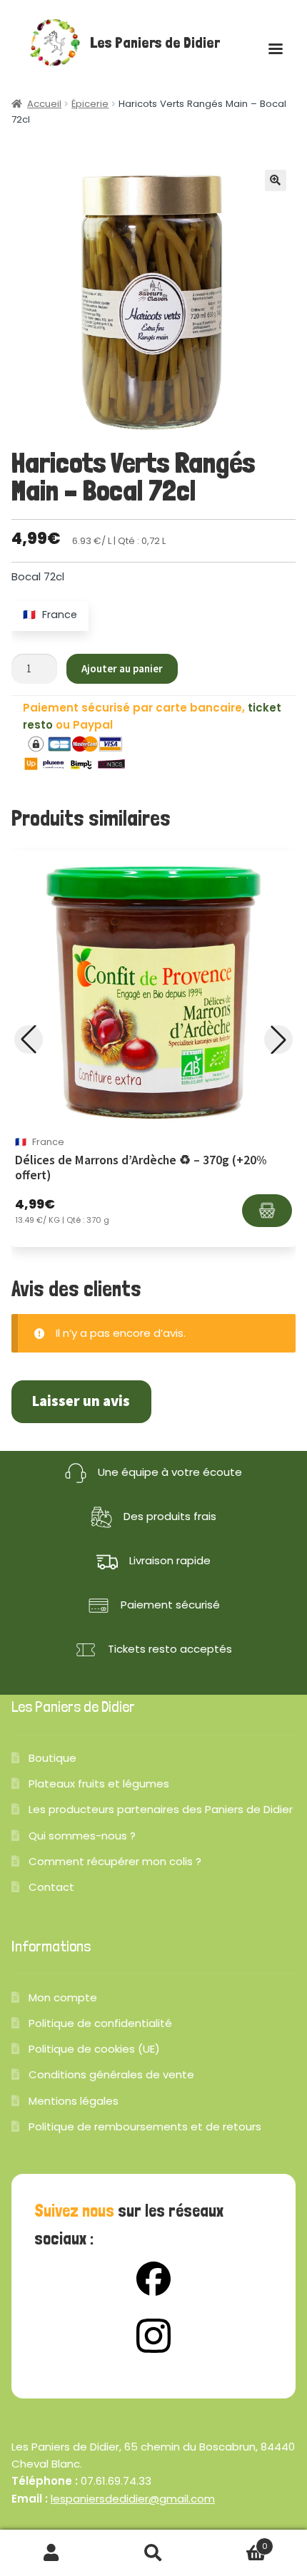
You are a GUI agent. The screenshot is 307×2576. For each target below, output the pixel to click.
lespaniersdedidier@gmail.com (133, 2499)
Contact (51, 1887)
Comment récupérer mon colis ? (115, 1861)
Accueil (44, 104)
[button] (276, 180)
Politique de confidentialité (100, 2023)
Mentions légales (74, 2101)
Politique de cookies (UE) (94, 2049)
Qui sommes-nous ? (82, 1836)
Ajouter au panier (122, 668)
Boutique (52, 1758)
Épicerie (90, 104)
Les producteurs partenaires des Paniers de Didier (161, 1809)
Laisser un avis (81, 1401)
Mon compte (63, 1997)
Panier (236, 2541)
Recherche (153, 2553)
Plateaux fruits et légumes (99, 1784)
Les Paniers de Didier (155, 43)
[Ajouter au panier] (267, 1211)
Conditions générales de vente (111, 2074)
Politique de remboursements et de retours (145, 2126)
